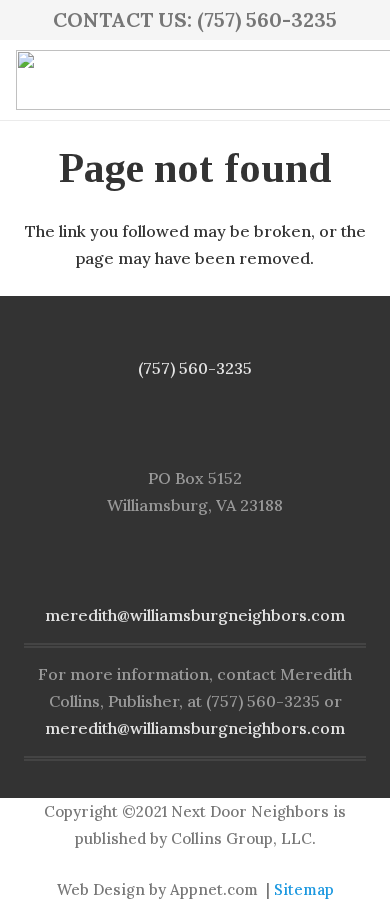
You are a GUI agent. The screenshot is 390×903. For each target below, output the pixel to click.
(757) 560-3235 (195, 368)
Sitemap (304, 889)
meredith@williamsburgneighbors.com (195, 615)
